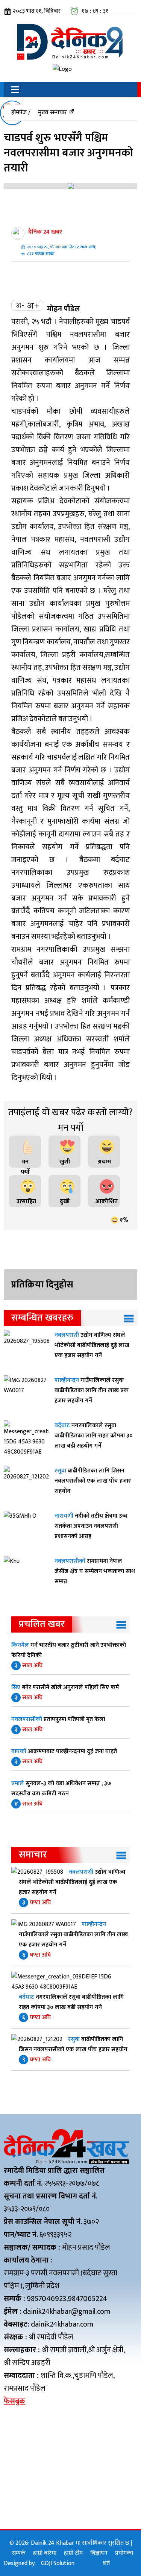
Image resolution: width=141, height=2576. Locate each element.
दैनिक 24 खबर (45, 232)
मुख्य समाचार (52, 112)
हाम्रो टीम (73, 2553)
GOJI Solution (58, 2563)
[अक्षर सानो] (20, 305)
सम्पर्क (19, 2553)
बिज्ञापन (99, 2553)
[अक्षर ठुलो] (33, 305)
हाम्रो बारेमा (45, 2553)
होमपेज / (21, 112)
